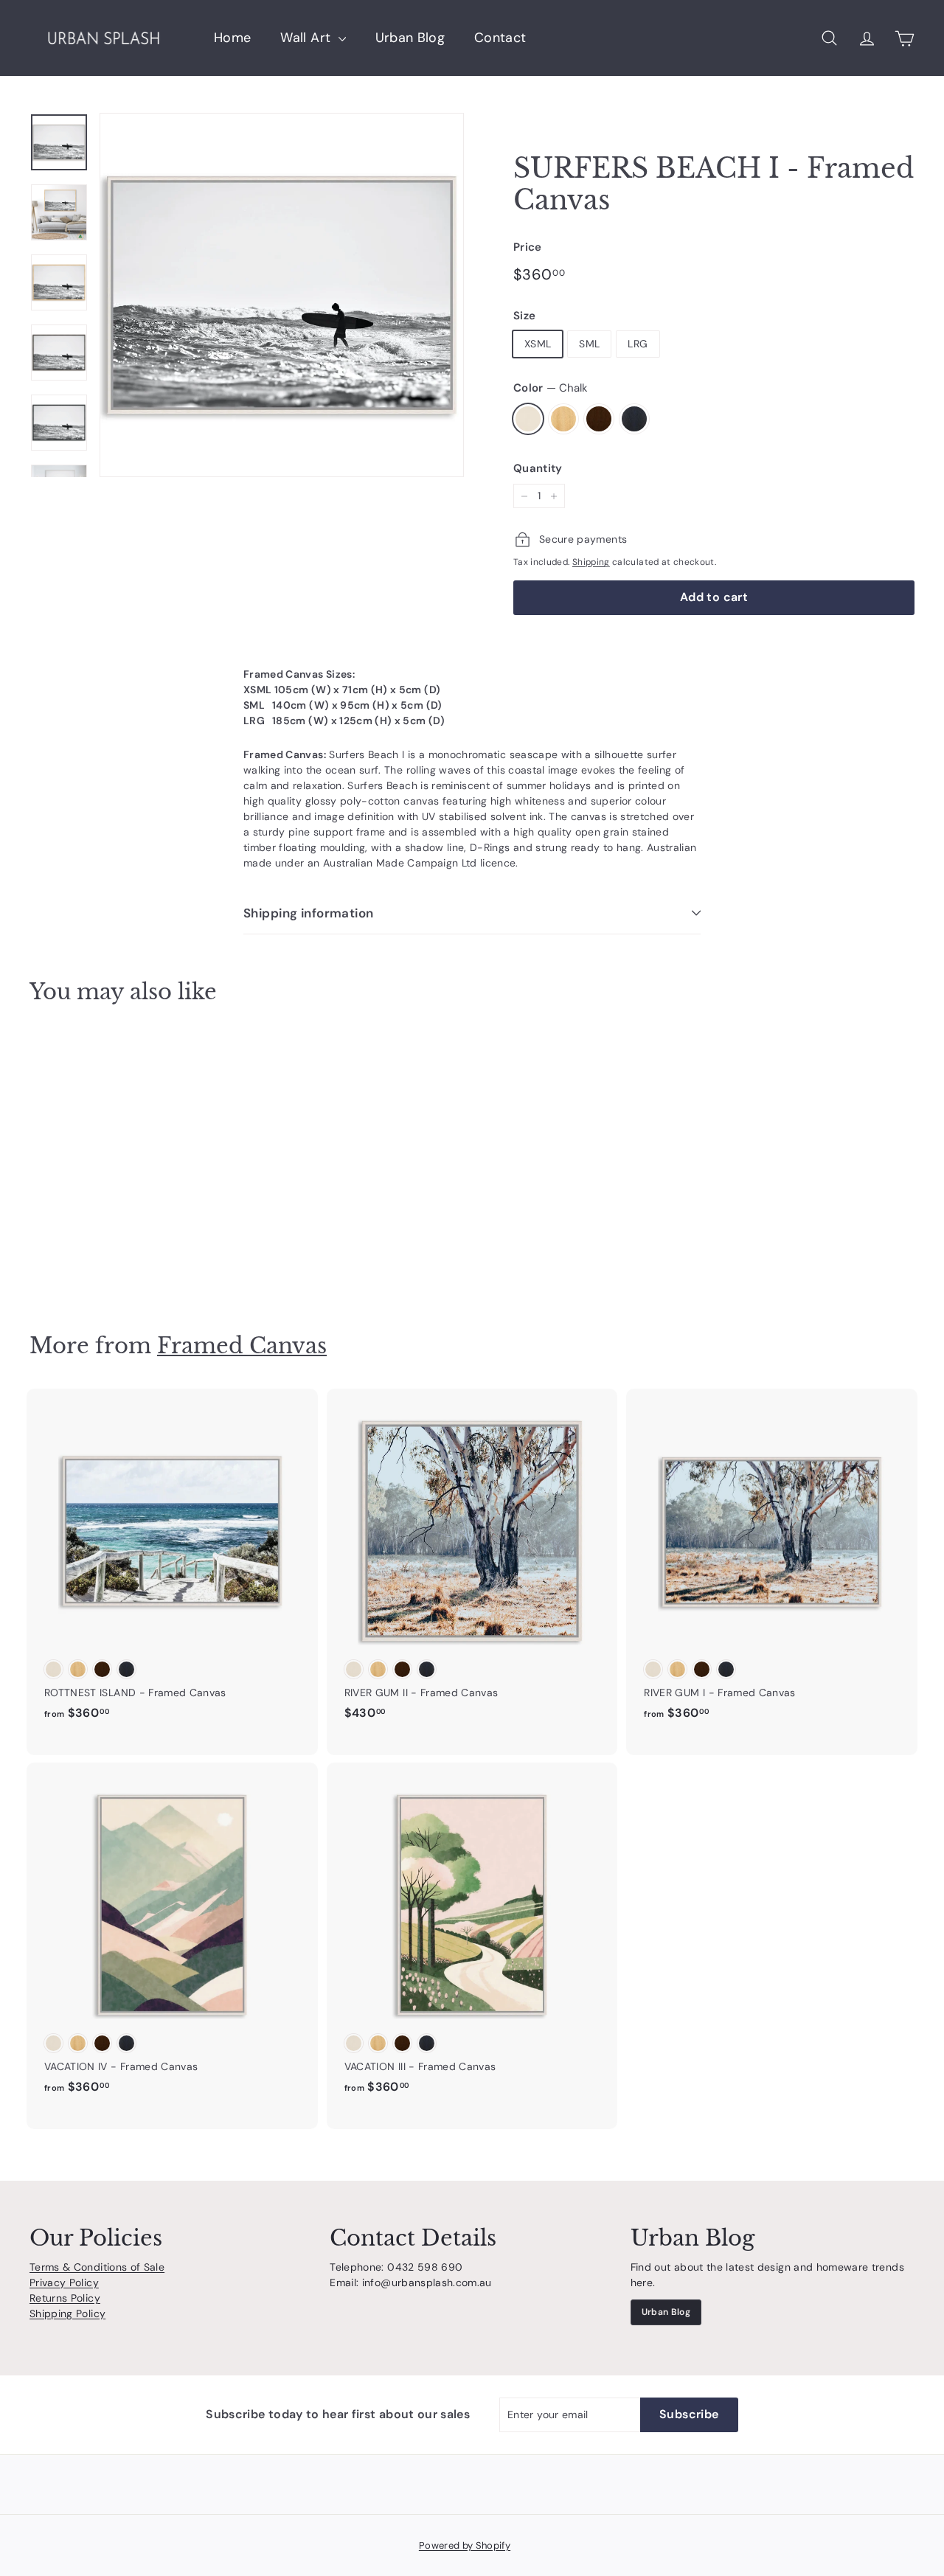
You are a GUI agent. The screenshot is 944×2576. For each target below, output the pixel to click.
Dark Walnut (599, 419)
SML (589, 344)
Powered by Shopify (465, 2545)
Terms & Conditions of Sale (97, 2267)
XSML (538, 344)
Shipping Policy (67, 2313)
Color (551, 388)
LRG (638, 344)
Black (634, 419)
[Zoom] (282, 295)
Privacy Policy (64, 2282)
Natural (563, 419)
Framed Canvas (242, 1346)
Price (528, 247)
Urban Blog (410, 38)
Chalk (528, 419)
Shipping (591, 562)
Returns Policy (65, 2298)
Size (524, 316)
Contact (500, 38)
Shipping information (309, 913)
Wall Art (307, 38)
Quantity (538, 468)
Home (232, 38)
